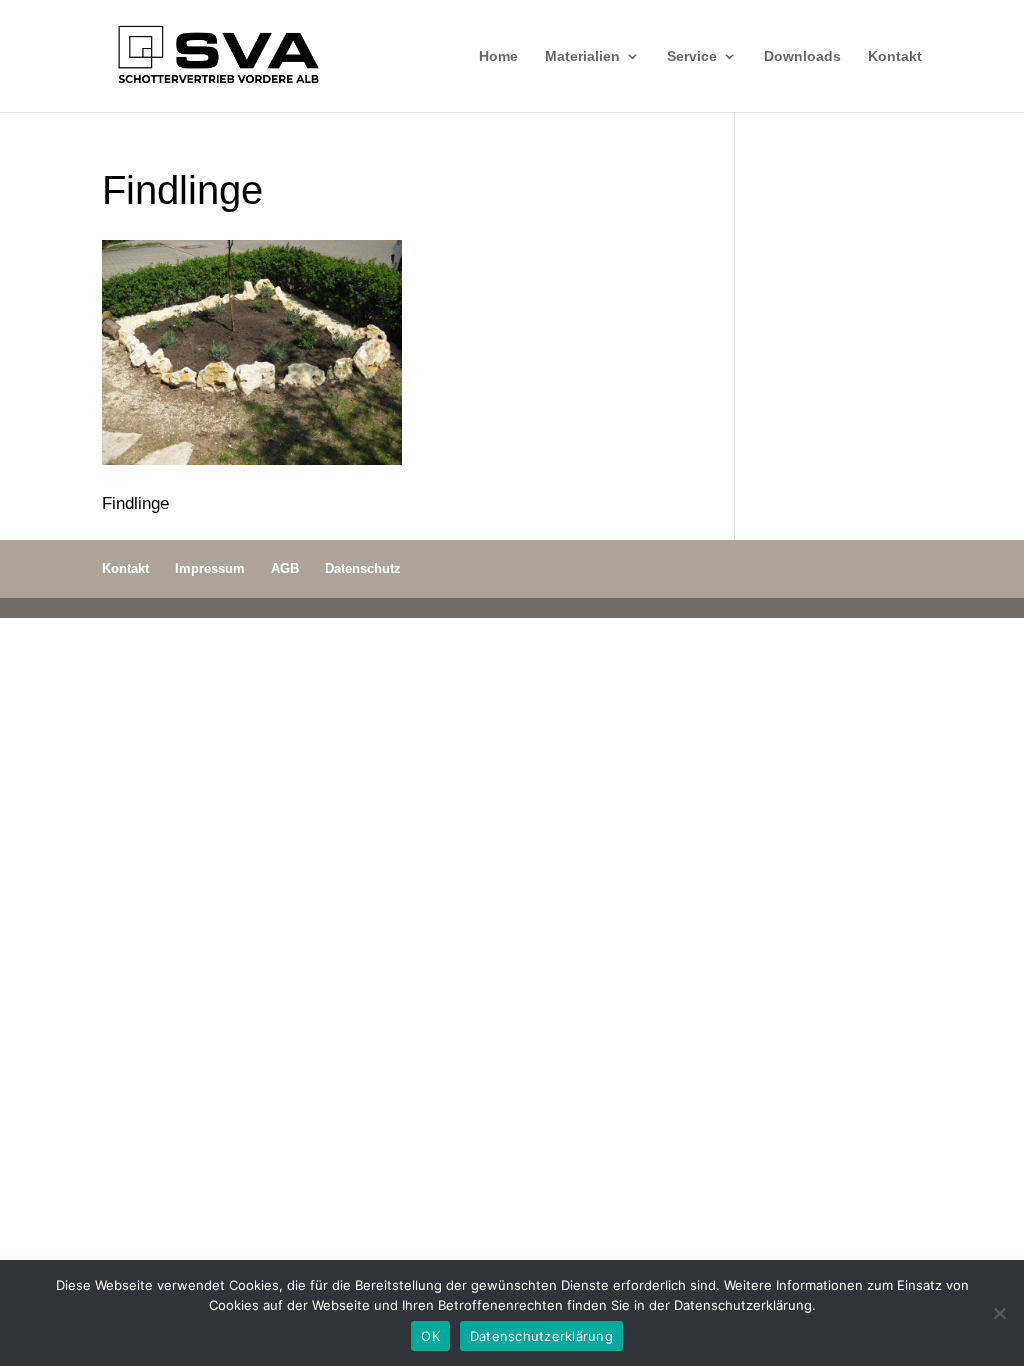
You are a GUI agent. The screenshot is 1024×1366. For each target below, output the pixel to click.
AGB (285, 568)
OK (430, 1336)
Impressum (210, 568)
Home (498, 56)
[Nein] (999, 1313)
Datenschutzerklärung (541, 1336)
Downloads (802, 56)
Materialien (582, 56)
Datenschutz (363, 568)
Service (692, 56)
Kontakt (895, 56)
